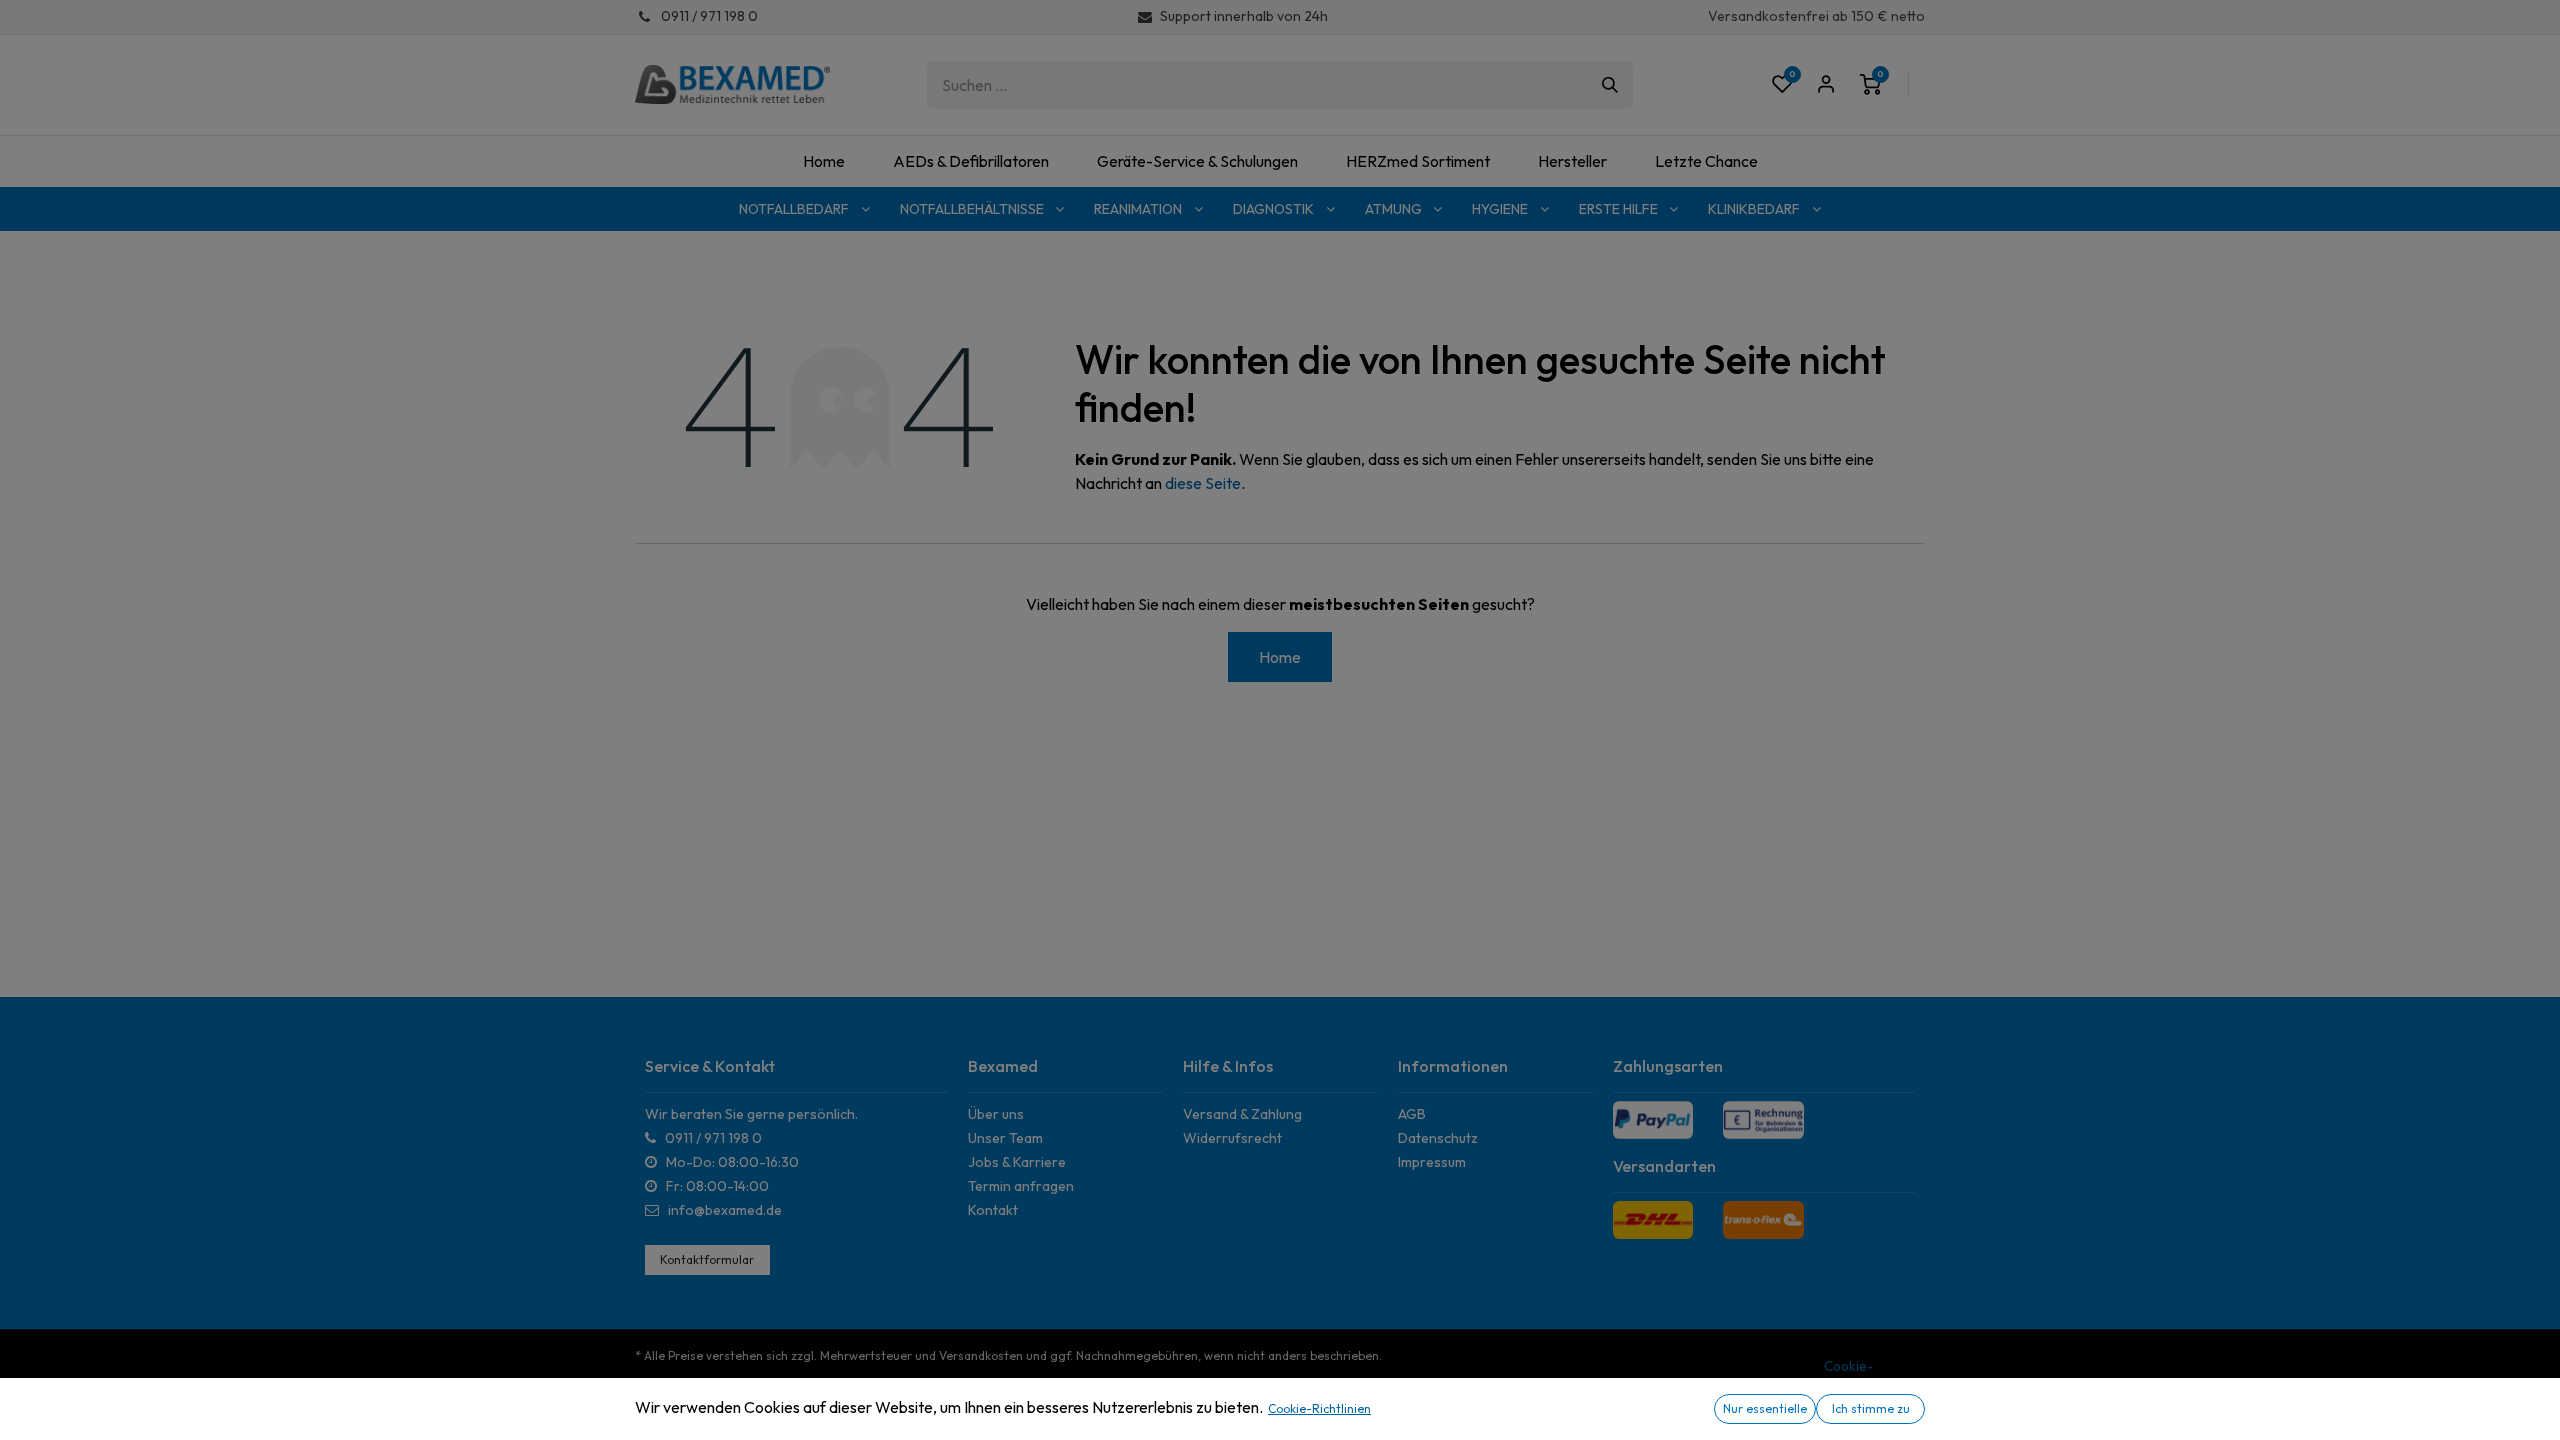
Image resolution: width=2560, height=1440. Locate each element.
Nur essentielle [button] (1765, 1408)
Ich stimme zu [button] (1871, 1408)
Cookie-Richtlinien (1319, 1408)
